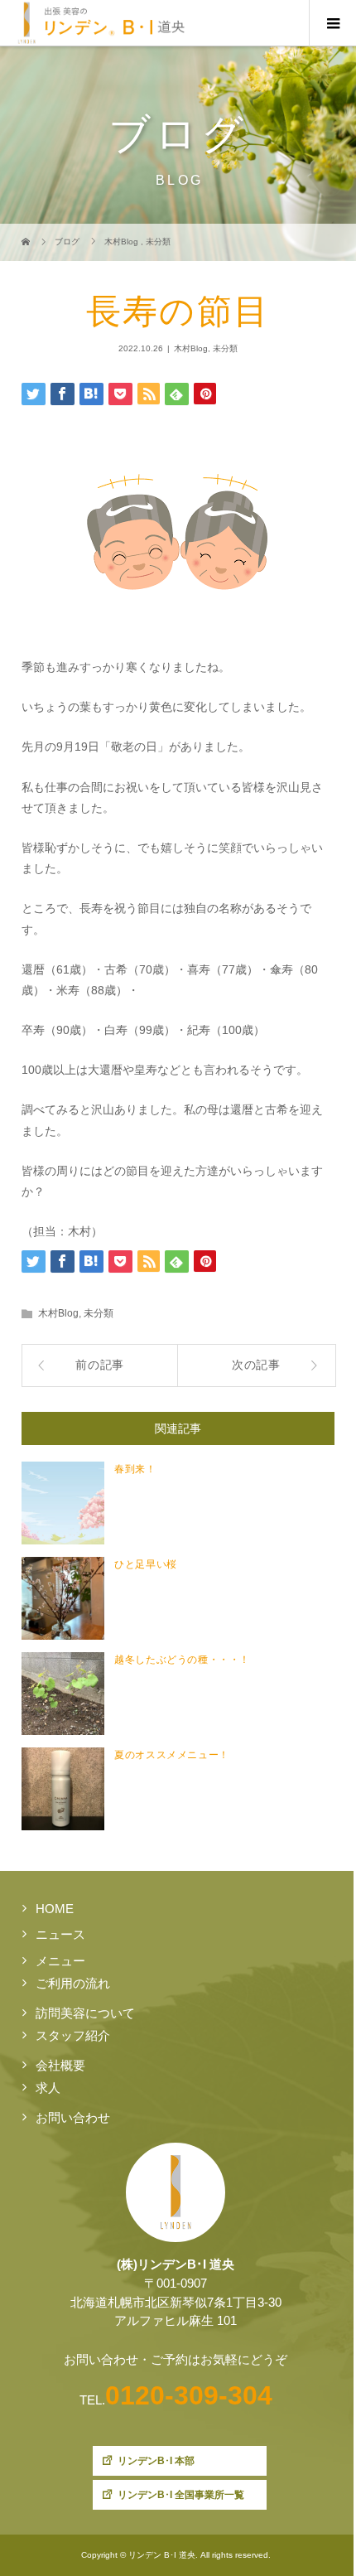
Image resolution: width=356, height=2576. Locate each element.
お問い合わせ (73, 2117)
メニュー (60, 1961)
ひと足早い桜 (146, 1564)
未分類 (225, 348)
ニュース (60, 1934)
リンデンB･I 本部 (156, 2461)
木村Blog (191, 348)
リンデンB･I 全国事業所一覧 (181, 2495)
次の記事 (256, 1365)
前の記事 (100, 1365)
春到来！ (135, 1469)
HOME (55, 1909)
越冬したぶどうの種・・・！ (182, 1660)
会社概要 (60, 2065)
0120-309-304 (189, 2395)
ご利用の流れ (73, 1983)
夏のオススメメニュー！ (172, 1755)
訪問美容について (85, 2013)
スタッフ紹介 (73, 2035)
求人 (48, 2088)
